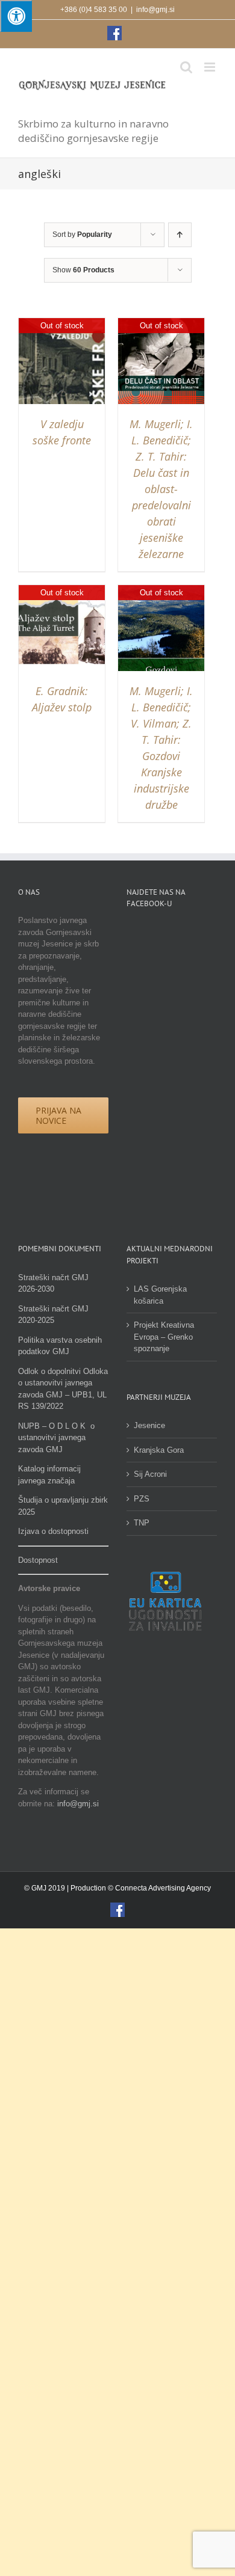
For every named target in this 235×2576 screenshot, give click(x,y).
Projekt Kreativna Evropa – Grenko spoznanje (164, 1337)
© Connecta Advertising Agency (159, 1888)
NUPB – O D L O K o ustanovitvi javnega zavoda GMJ (56, 1438)
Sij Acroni (150, 1474)
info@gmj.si (155, 10)
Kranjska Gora (159, 1450)
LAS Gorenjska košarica (160, 1295)
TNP (142, 1523)
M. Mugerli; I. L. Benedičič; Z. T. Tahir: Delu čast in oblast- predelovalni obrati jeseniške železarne (161, 489)
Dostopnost (38, 1560)
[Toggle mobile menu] (211, 67)
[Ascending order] (180, 235)
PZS (142, 1499)
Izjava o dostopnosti (53, 1531)
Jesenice (149, 1425)
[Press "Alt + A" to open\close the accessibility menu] (16, 16)
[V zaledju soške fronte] (62, 324)
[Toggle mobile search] (186, 67)
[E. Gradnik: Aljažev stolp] (62, 591)
